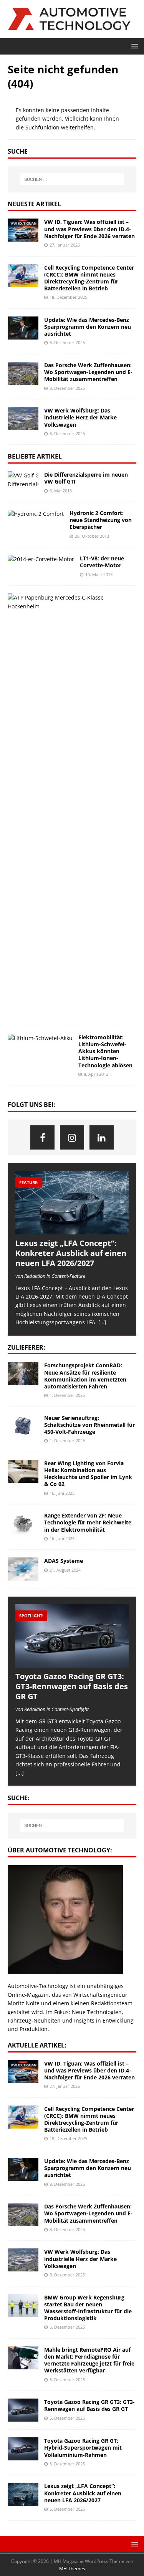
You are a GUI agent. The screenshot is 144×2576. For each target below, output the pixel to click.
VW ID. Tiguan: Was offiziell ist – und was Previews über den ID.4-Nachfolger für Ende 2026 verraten (89, 229)
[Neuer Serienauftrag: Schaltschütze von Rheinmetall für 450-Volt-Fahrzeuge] (23, 1426)
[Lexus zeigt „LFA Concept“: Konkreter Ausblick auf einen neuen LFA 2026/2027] (72, 1203)
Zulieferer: (26, 1347)
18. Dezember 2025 (68, 297)
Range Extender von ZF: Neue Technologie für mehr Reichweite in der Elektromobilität (88, 1522)
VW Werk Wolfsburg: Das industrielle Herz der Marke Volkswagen (80, 417)
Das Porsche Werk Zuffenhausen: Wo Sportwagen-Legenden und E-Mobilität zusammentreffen (88, 372)
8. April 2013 (96, 1074)
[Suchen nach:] (72, 179)
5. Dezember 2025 (67, 2327)
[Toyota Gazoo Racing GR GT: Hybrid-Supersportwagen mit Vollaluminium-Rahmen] (23, 2449)
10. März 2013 (99, 574)
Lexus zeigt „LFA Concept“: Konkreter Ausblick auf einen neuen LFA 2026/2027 (71, 1253)
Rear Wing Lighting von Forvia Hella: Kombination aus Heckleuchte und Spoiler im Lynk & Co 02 (88, 1474)
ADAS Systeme (64, 1561)
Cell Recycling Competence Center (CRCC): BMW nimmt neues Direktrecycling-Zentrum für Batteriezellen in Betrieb (89, 278)
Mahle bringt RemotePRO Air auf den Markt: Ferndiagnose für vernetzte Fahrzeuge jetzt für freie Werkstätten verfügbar (89, 2360)
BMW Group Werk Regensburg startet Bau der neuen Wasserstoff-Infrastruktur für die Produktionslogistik (88, 2308)
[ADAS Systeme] (23, 1569)
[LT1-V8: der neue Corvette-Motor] (41, 559)
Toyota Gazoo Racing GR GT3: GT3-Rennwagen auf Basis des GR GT (72, 1686)
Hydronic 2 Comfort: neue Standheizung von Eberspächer (101, 520)
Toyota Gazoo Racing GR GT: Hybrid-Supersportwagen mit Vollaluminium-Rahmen (83, 2448)
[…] (102, 1322)
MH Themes (72, 2569)
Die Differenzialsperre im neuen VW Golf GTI (86, 478)
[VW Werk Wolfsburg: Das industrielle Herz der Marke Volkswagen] (23, 419)
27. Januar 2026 (65, 245)
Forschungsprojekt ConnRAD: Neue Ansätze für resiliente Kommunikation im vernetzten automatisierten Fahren (85, 1376)
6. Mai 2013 (61, 491)
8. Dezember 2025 (67, 342)
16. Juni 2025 (62, 1493)
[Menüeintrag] (42, 1137)
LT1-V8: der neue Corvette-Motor (102, 562)
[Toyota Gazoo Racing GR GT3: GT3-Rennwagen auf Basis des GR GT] (72, 1636)
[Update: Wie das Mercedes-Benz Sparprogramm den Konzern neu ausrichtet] (23, 328)
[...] (20, 1773)
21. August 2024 (65, 1570)
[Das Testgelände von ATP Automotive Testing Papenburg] (69, 602)
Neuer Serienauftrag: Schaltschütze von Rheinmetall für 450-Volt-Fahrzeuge (89, 1425)
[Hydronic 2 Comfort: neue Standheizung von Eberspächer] (36, 514)
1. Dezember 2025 (67, 1395)
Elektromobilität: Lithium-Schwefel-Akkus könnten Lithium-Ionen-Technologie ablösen (105, 1051)
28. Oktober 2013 (92, 536)
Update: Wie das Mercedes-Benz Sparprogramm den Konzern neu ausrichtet (88, 327)
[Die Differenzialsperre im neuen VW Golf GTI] (23, 480)
